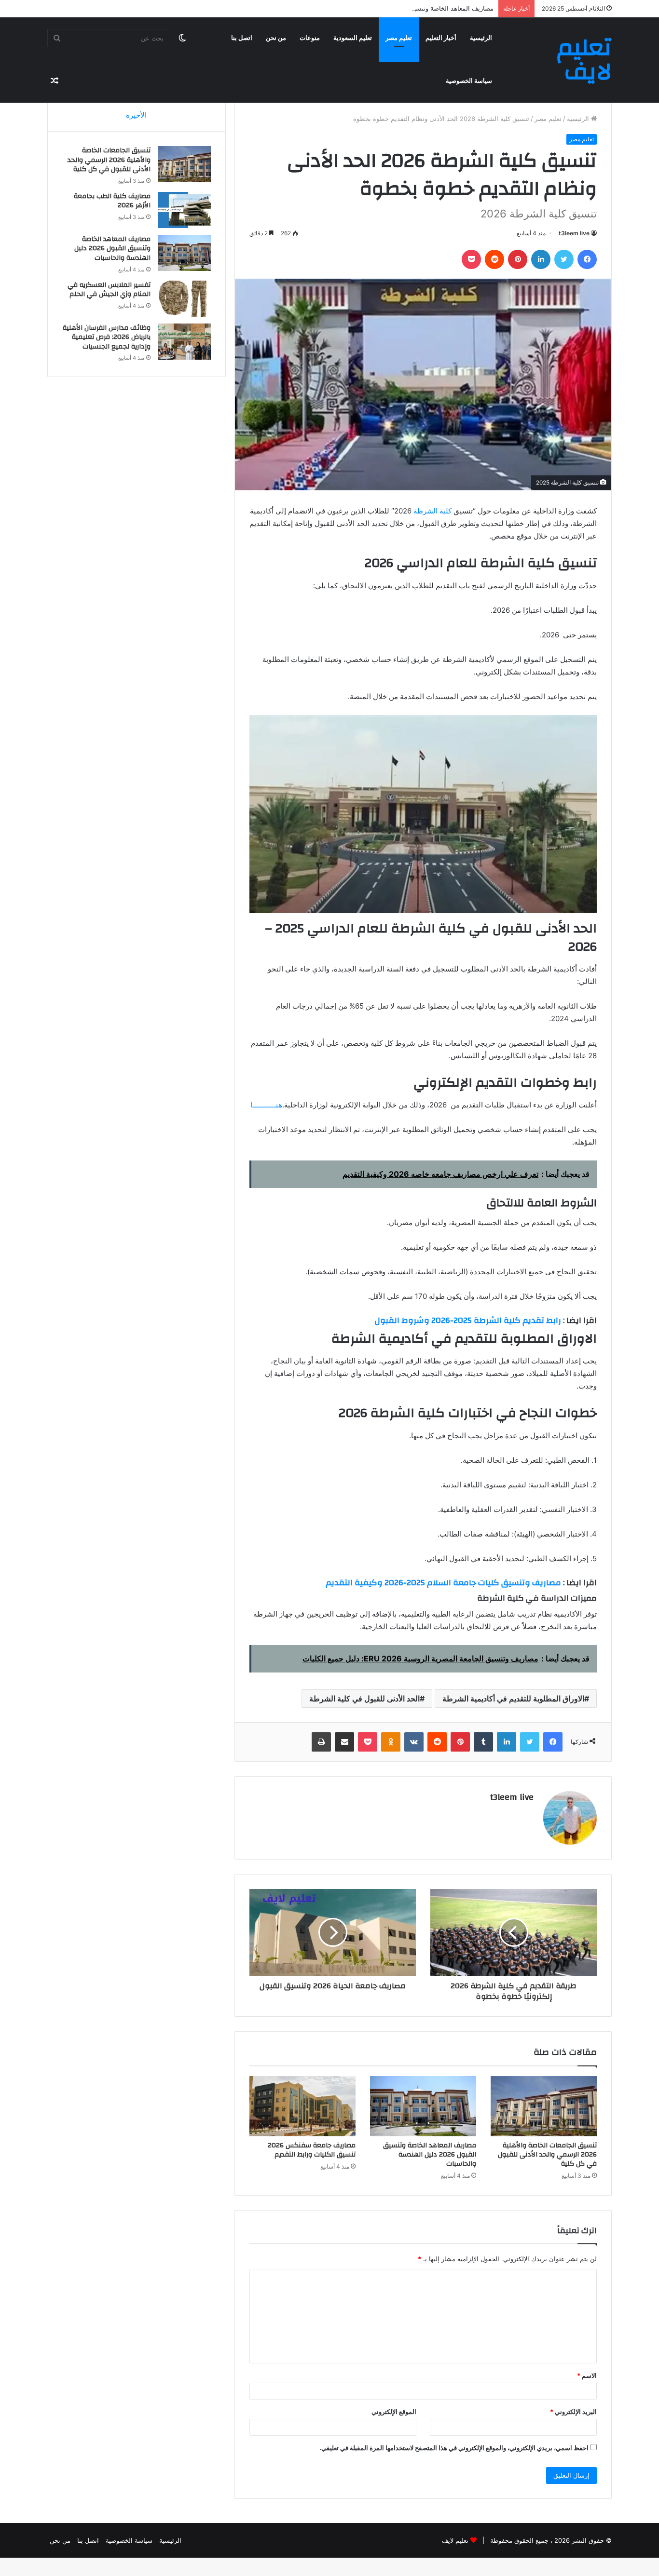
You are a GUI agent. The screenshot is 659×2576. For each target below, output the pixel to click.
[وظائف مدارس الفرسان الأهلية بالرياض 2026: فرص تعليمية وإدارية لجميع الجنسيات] (184, 342)
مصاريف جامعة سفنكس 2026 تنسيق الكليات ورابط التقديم (312, 2150)
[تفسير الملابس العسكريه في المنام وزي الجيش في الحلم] (184, 299)
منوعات (310, 38)
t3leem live (574, 233)
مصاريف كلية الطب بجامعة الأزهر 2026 (112, 201)
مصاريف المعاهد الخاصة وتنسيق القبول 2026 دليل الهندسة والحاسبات (400, 8)
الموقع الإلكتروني (394, 2412)
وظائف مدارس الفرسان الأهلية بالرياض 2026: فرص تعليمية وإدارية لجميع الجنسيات (107, 337)
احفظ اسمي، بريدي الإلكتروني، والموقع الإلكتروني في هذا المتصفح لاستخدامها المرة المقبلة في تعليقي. (454, 2448)
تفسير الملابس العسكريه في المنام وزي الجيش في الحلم (109, 290)
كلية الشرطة (432, 511)
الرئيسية (481, 38)
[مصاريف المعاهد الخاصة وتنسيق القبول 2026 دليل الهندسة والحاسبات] (423, 2106)
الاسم (587, 2375)
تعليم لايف (455, 2540)
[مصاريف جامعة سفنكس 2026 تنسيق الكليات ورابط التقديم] (302, 2106)
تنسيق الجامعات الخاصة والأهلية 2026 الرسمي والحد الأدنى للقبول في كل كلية (547, 2155)
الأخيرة (136, 115)
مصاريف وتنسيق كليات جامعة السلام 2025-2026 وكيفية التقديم (443, 1583)
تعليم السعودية (353, 38)
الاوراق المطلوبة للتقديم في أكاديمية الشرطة (513, 1699)
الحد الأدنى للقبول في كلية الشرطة (364, 1699)
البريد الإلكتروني (573, 2412)
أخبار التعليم (441, 38)
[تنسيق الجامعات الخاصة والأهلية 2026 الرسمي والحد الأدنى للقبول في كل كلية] (544, 2106)
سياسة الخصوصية (469, 81)
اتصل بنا (242, 38)
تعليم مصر (399, 38)
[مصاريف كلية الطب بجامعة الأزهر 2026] (184, 210)
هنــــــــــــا (266, 1105)
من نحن (276, 38)
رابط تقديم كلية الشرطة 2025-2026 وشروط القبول (468, 1320)
